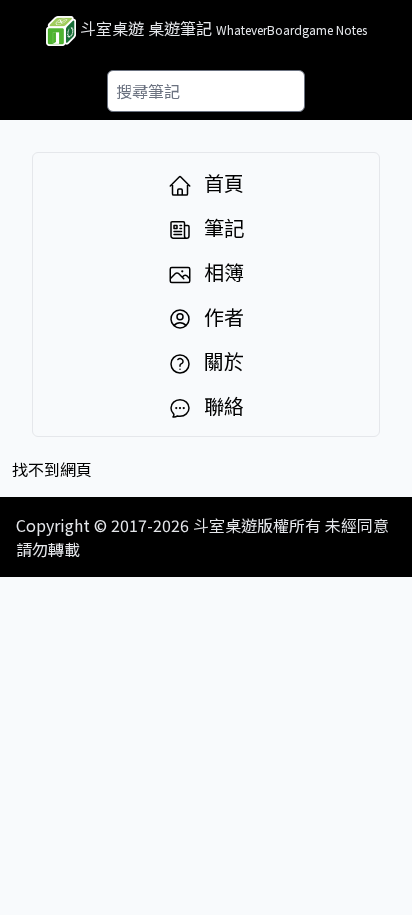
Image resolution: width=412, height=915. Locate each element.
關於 (222, 361)
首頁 (222, 183)
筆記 (222, 228)
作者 (222, 317)
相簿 (222, 272)
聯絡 (222, 406)
